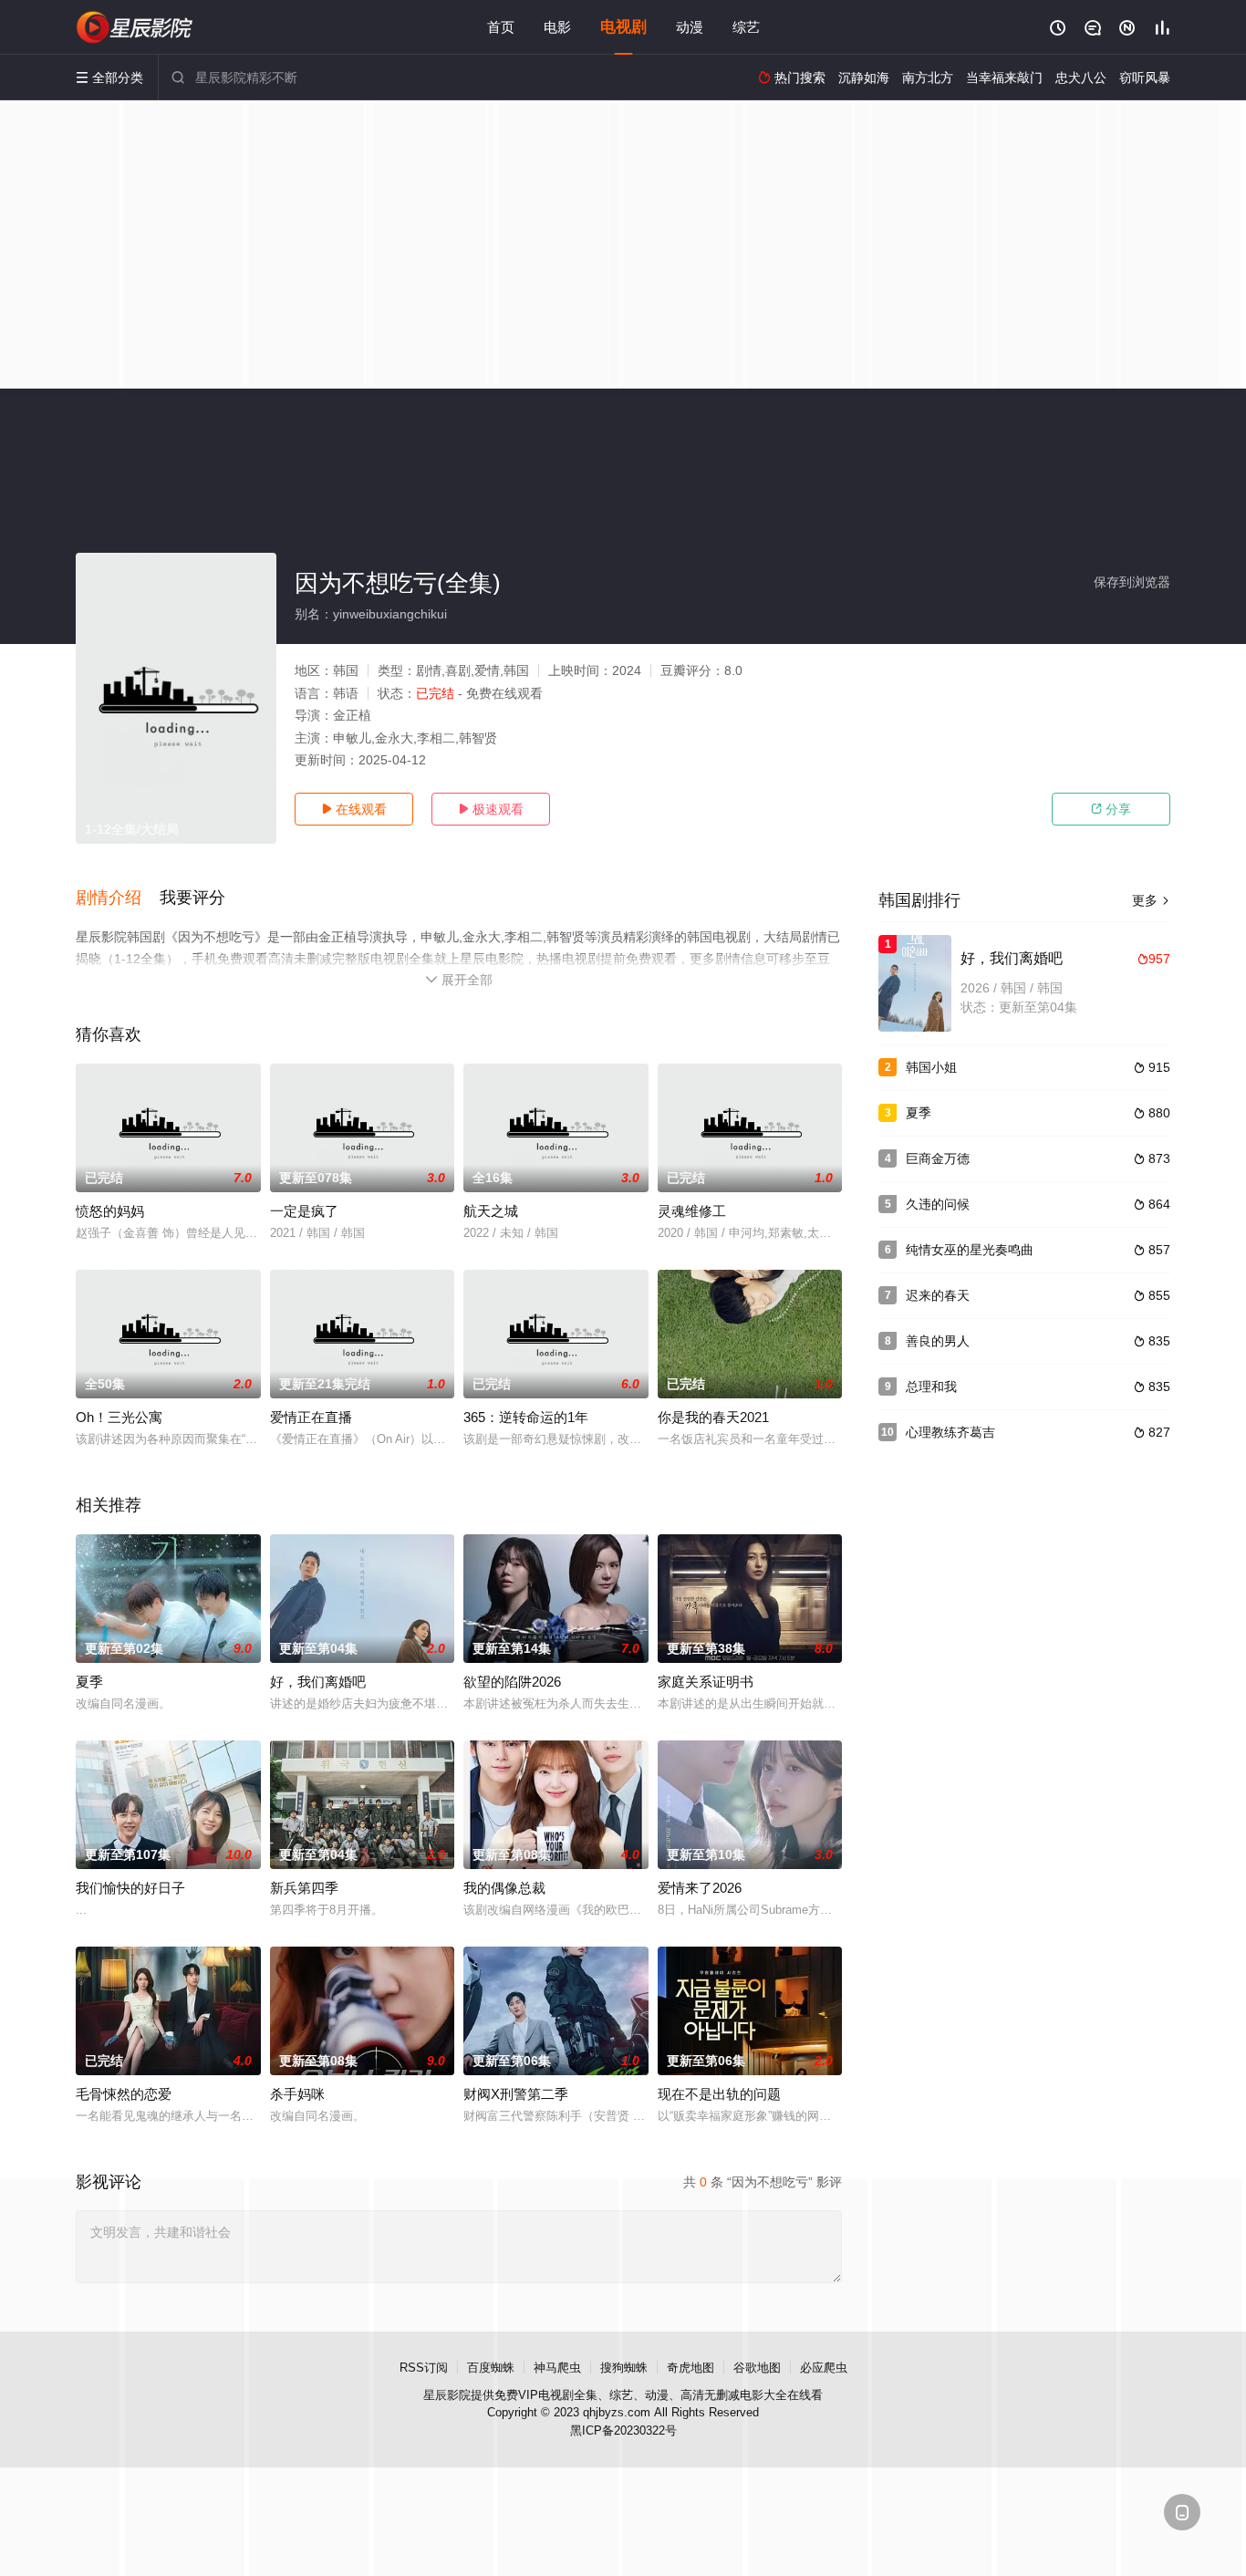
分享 (1111, 809)
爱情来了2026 (700, 1888)
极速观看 (491, 809)
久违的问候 (938, 1204)
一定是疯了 (304, 1211)
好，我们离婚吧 (318, 1682)
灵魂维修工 (692, 1211)
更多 (1151, 900)
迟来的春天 (938, 1295)
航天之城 (491, 1211)
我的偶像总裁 (504, 1888)
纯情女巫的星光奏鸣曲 (970, 1250)
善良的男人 (938, 1341)
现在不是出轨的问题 (719, 2094)
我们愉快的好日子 (130, 1888)
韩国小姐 (931, 1067)
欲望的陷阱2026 (512, 1682)
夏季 (89, 1682)
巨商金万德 (938, 1158)
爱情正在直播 (311, 1417)
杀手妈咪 (297, 2094)
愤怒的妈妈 (110, 1211)
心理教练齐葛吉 (950, 1432)
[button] (118, 898)
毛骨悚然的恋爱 (124, 2094)
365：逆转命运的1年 (526, 1417)
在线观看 (354, 809)
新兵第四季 (304, 1888)
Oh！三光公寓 (119, 1417)
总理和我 (931, 1387)
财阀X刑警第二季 (516, 2094)
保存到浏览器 (1132, 582)
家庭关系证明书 (706, 1682)
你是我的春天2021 (713, 1417)
